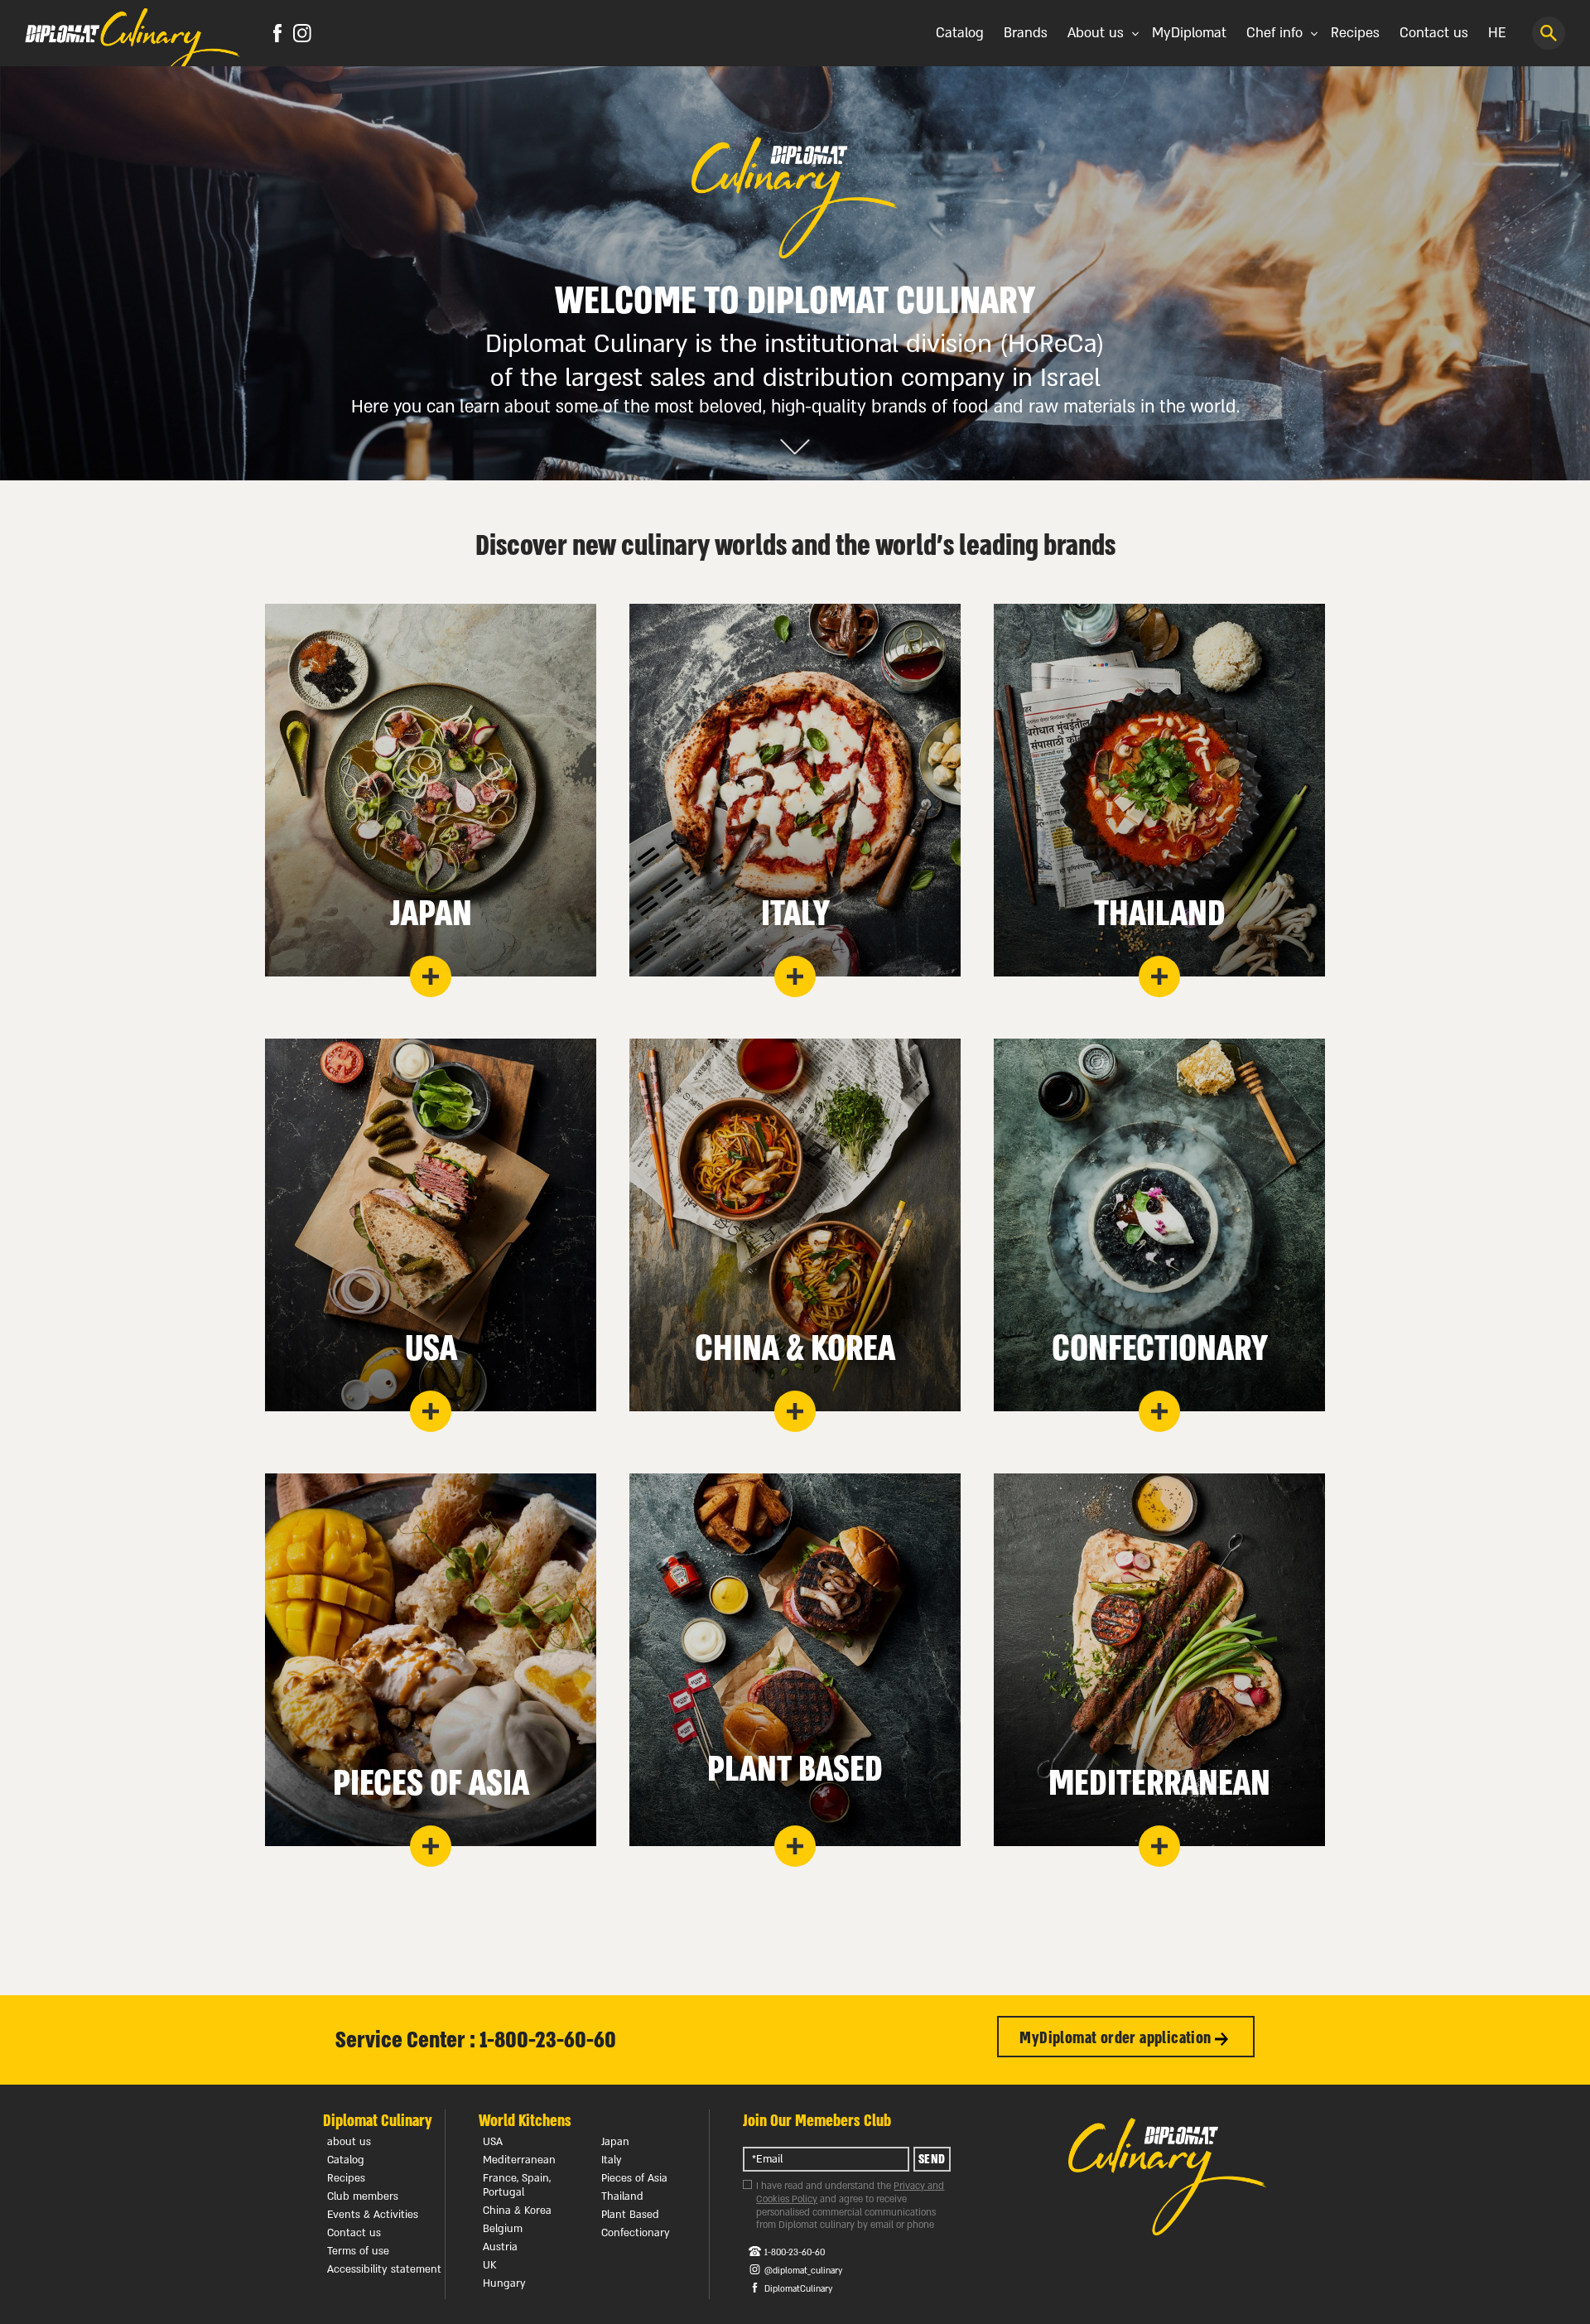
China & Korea (517, 2211)
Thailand (622, 2196)
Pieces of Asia (634, 2178)
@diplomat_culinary (803, 2271)
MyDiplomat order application (1117, 2038)
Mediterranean (519, 2160)
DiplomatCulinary (798, 2289)
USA (493, 2142)
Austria (500, 2247)
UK (490, 2265)
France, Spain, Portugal (517, 2185)
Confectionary (636, 2233)
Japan (615, 2142)
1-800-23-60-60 (795, 2253)
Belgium (503, 2229)
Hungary (504, 2283)
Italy (612, 2160)
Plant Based (630, 2215)
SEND (932, 2159)
